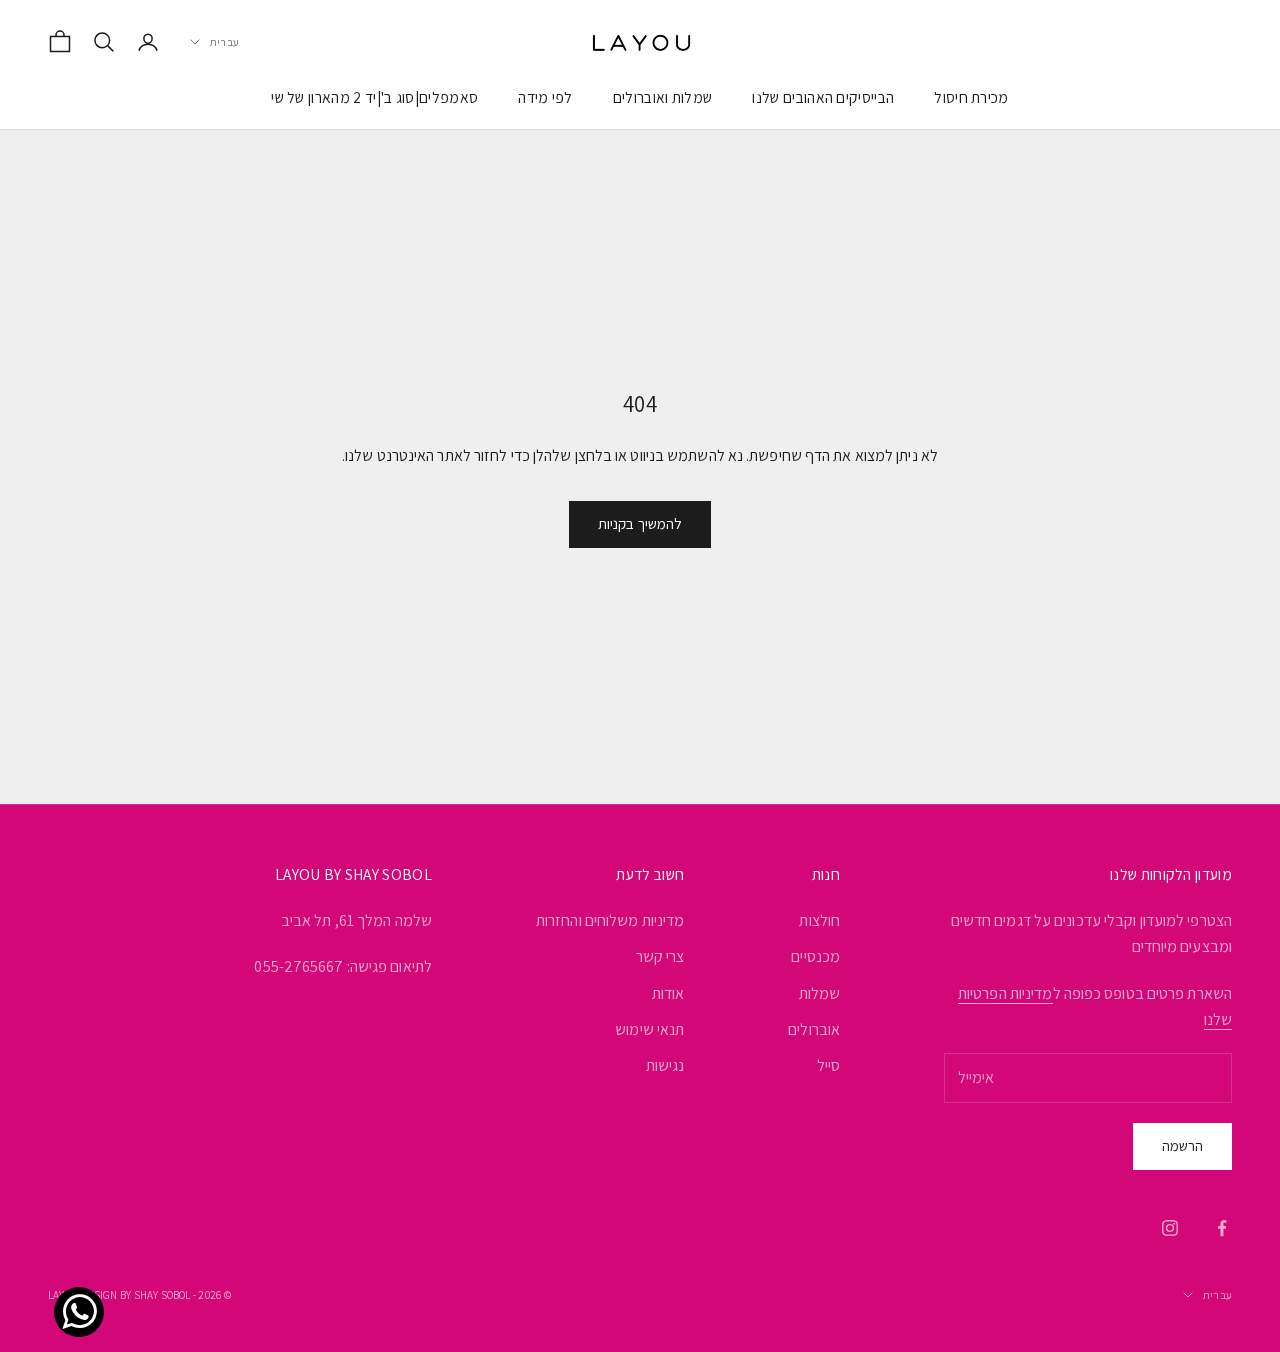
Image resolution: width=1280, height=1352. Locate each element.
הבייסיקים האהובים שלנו (823, 97)
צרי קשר (660, 956)
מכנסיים (815, 956)
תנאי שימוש (649, 1029)
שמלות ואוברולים (663, 97)
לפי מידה (545, 97)
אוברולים (814, 1029)
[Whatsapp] (84, 1290)
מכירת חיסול (971, 97)
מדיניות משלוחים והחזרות (610, 920)
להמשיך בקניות (640, 523)
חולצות (819, 920)
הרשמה (1182, 1145)
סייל (828, 1065)
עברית (224, 42)
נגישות (665, 1065)
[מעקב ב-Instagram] (1170, 1228)
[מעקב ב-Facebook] (1222, 1228)
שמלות (820, 993)
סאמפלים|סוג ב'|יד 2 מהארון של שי (374, 97)
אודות (668, 993)
